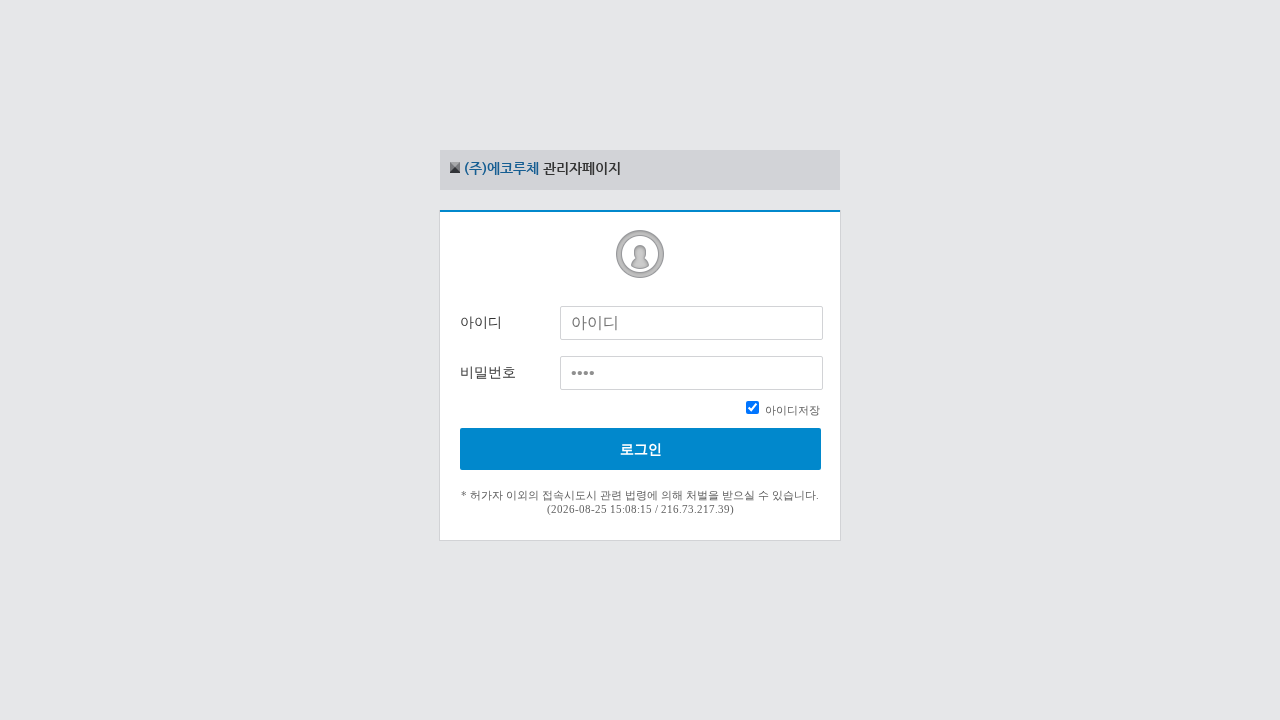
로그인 (641, 449)
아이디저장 (791, 410)
